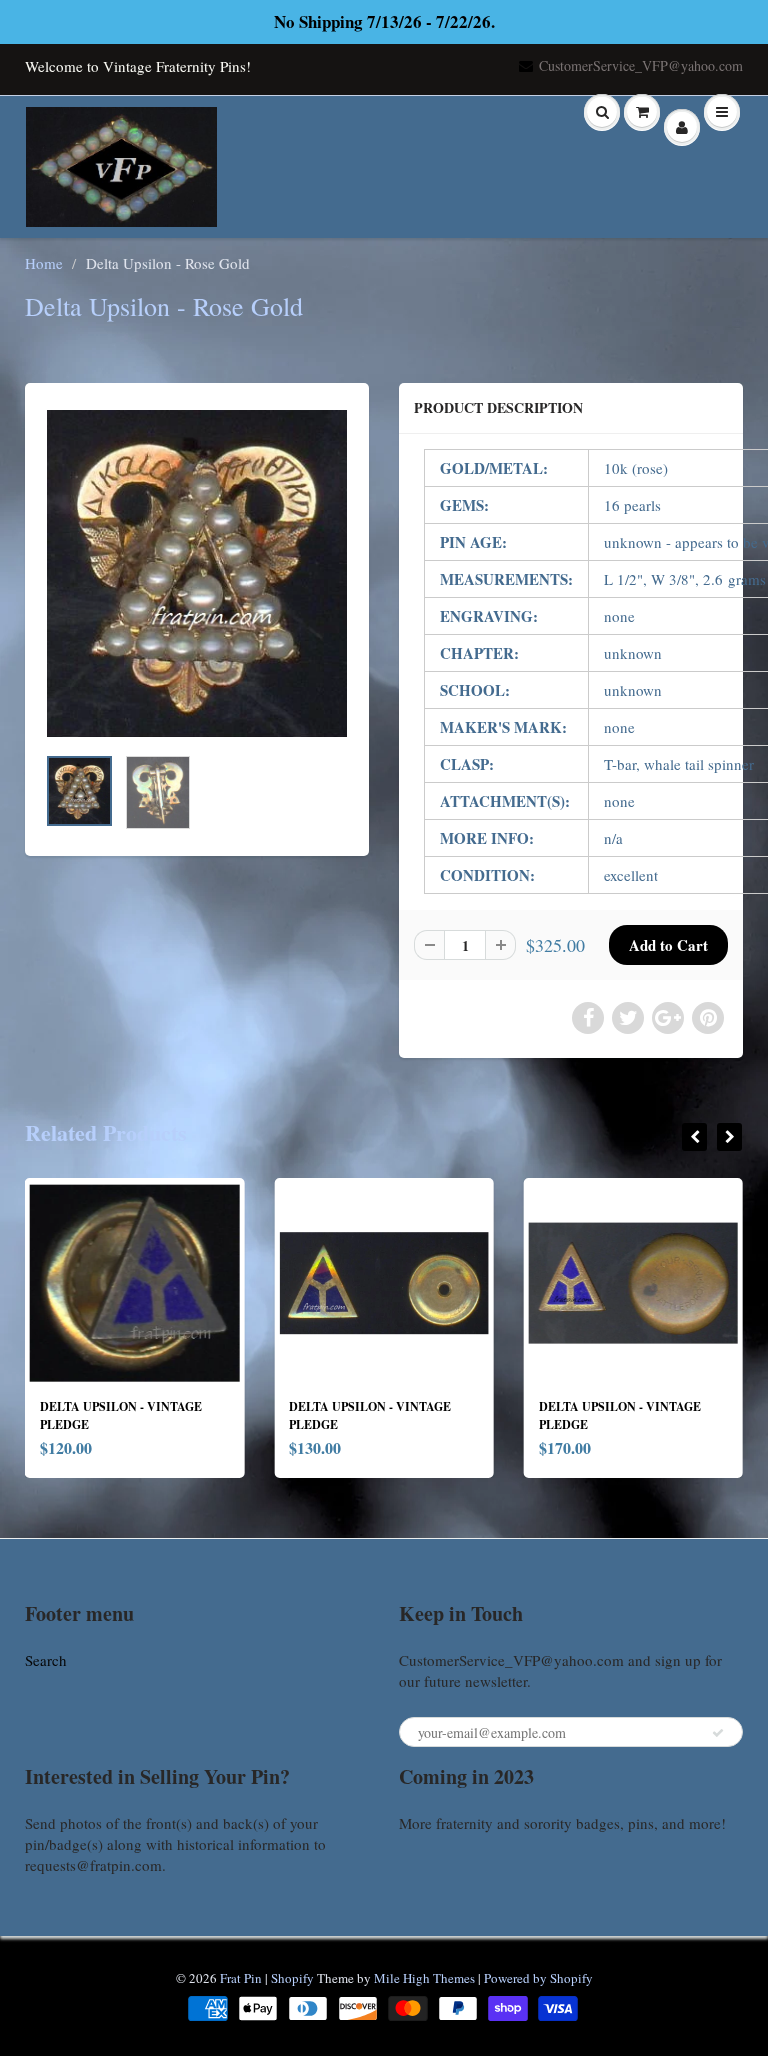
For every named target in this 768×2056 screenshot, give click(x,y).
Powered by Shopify (538, 1978)
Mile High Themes (424, 1978)
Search (46, 1660)
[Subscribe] (718, 1733)
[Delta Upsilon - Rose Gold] (197, 573)
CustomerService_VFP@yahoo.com (641, 65)
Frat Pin (241, 1978)
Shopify (292, 1978)
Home (44, 263)
